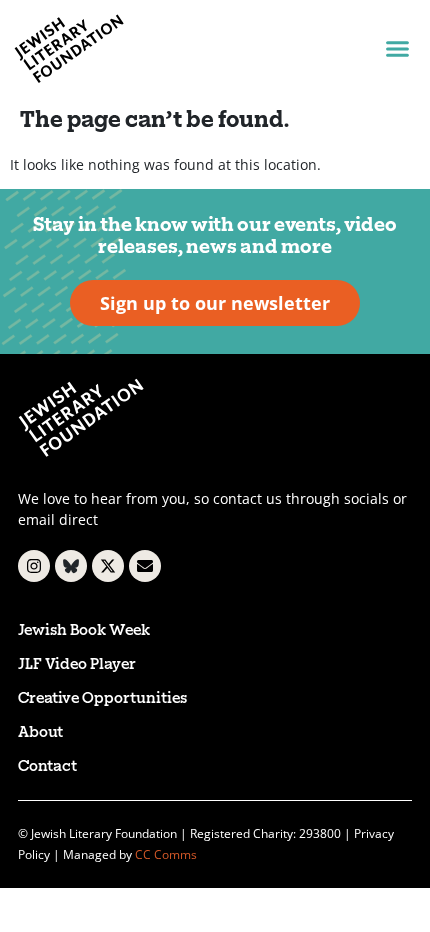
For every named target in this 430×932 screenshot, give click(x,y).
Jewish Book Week (84, 631)
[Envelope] (145, 566)
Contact (47, 767)
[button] (397, 49)
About (40, 733)
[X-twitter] (108, 566)
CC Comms (166, 854)
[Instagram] (34, 566)
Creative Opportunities (102, 699)
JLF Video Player (77, 665)
